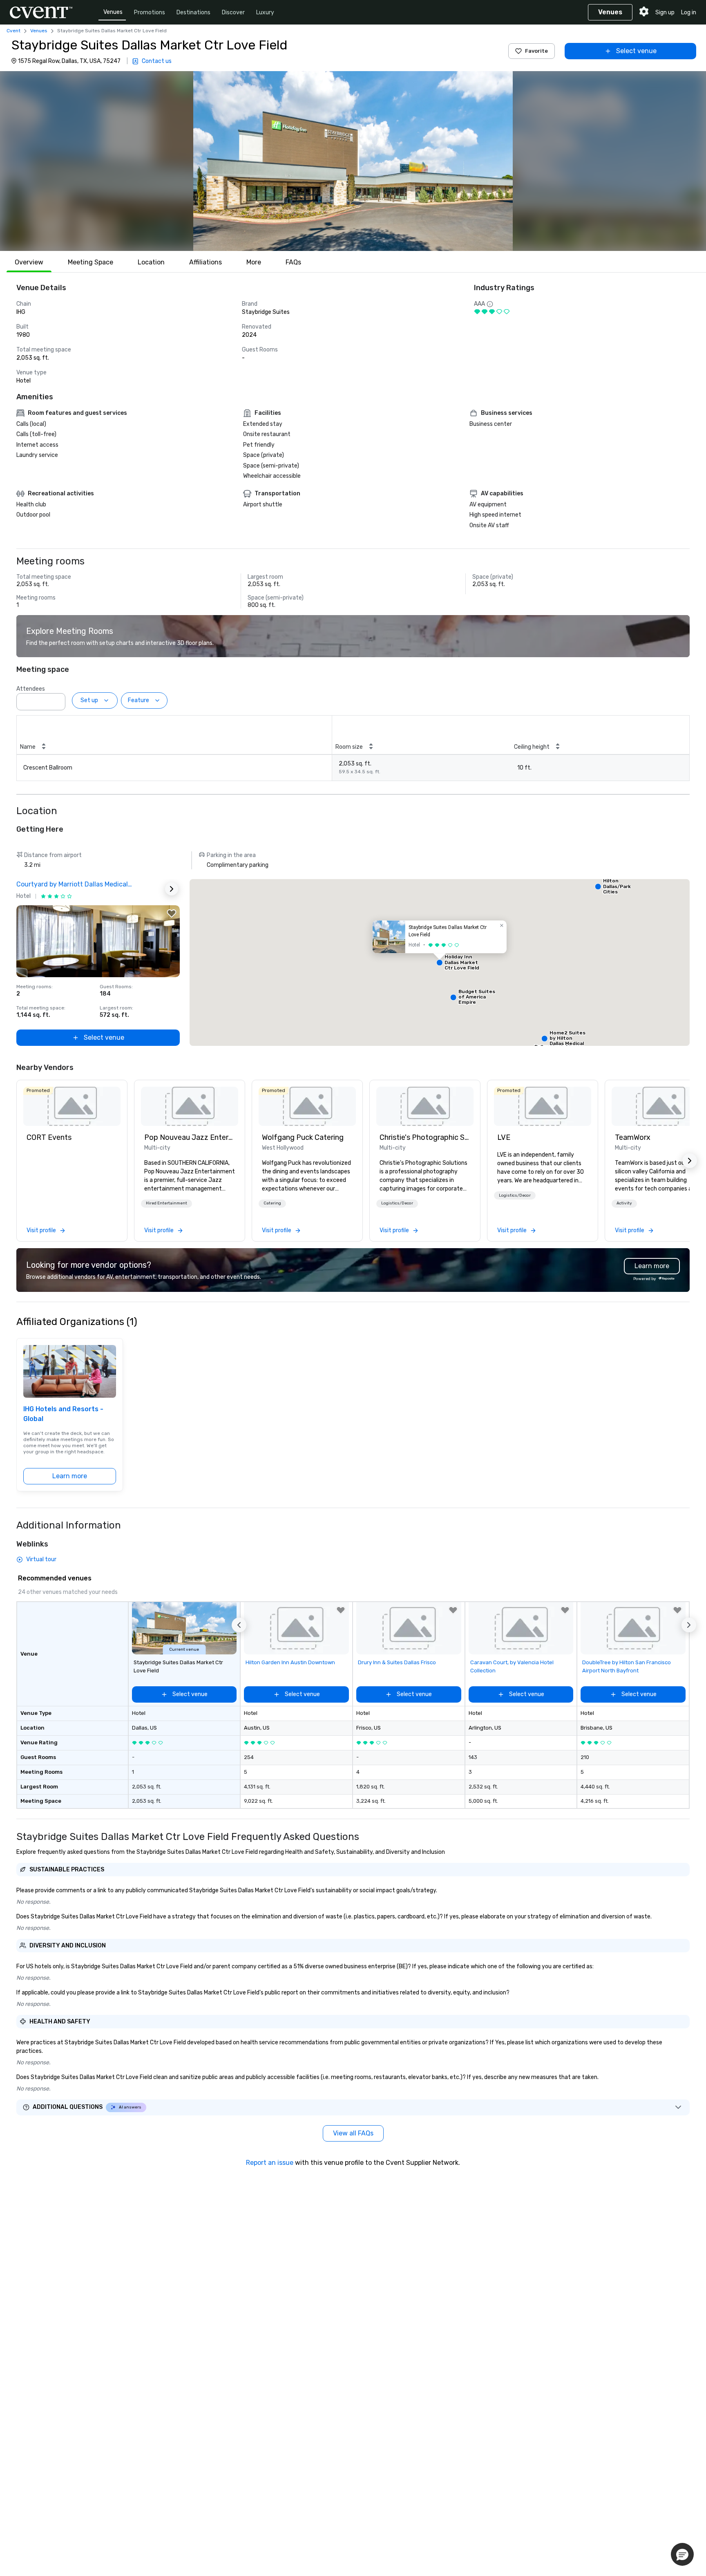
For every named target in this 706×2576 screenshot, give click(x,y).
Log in (689, 12)
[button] (353, 161)
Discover (233, 12)
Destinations (193, 12)
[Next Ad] (172, 889)
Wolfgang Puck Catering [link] (303, 1137)
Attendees (31, 689)
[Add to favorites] (172, 913)
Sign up (665, 12)
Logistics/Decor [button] (397, 1203)
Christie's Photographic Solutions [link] (425, 1137)
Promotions (150, 12)
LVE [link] (504, 1137)
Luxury (265, 12)
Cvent (13, 31)
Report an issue (270, 2163)
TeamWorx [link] (633, 1137)
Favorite (536, 51)
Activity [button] (624, 1203)
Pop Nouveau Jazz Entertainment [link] (190, 1137)
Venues (113, 12)
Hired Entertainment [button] (166, 1203)
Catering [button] (272, 1203)
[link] (72, 1106)
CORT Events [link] (49, 1137)
